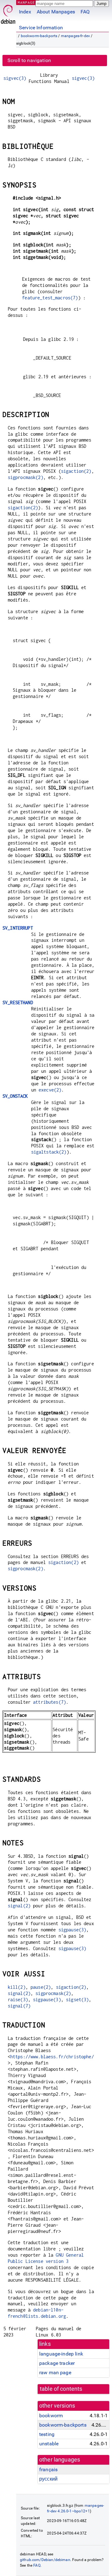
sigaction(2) (76, 471)
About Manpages (56, 12)
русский (48, 2479)
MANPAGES (28, 2)
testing (47, 2434)
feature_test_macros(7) (50, 298)
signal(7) (19, 2006)
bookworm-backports (39, 36)
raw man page (55, 2373)
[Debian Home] (8, 13)
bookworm (51, 2416)
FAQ (85, 12)
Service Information (41, 28)
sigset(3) (77, 2000)
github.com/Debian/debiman (45, 2560)
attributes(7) (49, 1702)
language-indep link (61, 2354)
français (48, 2469)
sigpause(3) (72, 1930)
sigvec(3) (15, 78)
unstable (49, 2444)
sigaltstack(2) (49, 1152)
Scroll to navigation (29, 60)
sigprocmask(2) (26, 477)
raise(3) (18, 2000)
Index (25, 12)
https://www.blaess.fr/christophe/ (52, 2057)
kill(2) (17, 1987)
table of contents (61, 2389)
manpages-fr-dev (75, 36)
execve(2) (50, 1090)
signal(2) (19, 1906)
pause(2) (41, 1987)
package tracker (57, 2363)
